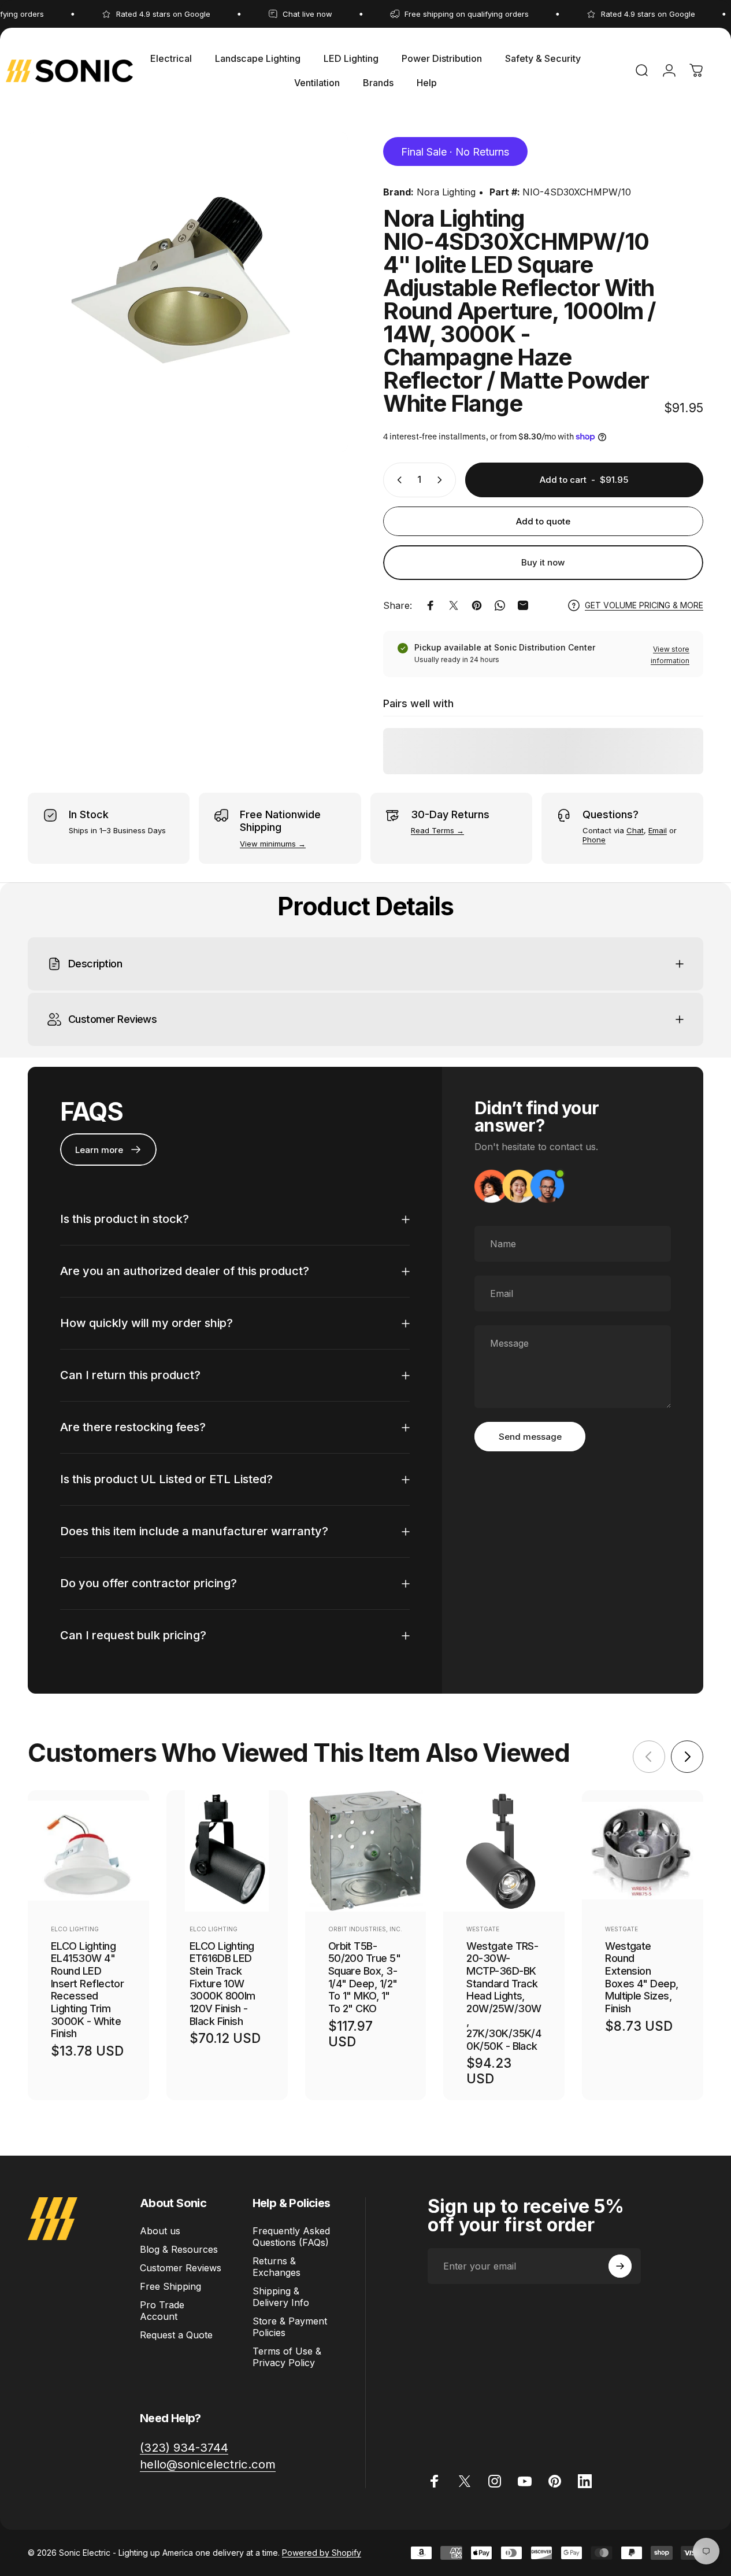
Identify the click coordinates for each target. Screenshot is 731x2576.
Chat (635, 830)
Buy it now (543, 562)
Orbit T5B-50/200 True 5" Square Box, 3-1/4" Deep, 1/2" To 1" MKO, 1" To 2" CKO (364, 1977)
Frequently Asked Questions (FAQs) (291, 2237)
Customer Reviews (181, 2268)
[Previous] (649, 1757)
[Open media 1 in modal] (188, 292)
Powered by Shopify (322, 2553)
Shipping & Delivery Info (281, 2297)
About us (160, 2231)
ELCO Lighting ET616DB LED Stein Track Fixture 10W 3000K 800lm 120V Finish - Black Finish (222, 1984)
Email (658, 830)
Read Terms (433, 830)
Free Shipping (170, 2286)
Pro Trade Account (162, 2311)
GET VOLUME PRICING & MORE (644, 605)
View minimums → (273, 844)
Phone (594, 840)
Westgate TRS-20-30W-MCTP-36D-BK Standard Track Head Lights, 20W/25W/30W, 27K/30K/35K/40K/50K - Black (504, 1996)
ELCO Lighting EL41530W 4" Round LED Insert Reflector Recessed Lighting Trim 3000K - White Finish (87, 1990)
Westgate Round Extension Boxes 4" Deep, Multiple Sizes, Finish (641, 1977)
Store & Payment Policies (290, 2327)
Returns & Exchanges (277, 2267)
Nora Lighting (446, 192)
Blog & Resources (179, 2249)
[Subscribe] (620, 2266)
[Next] (687, 1757)
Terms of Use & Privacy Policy (287, 2357)
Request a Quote (176, 2335)
